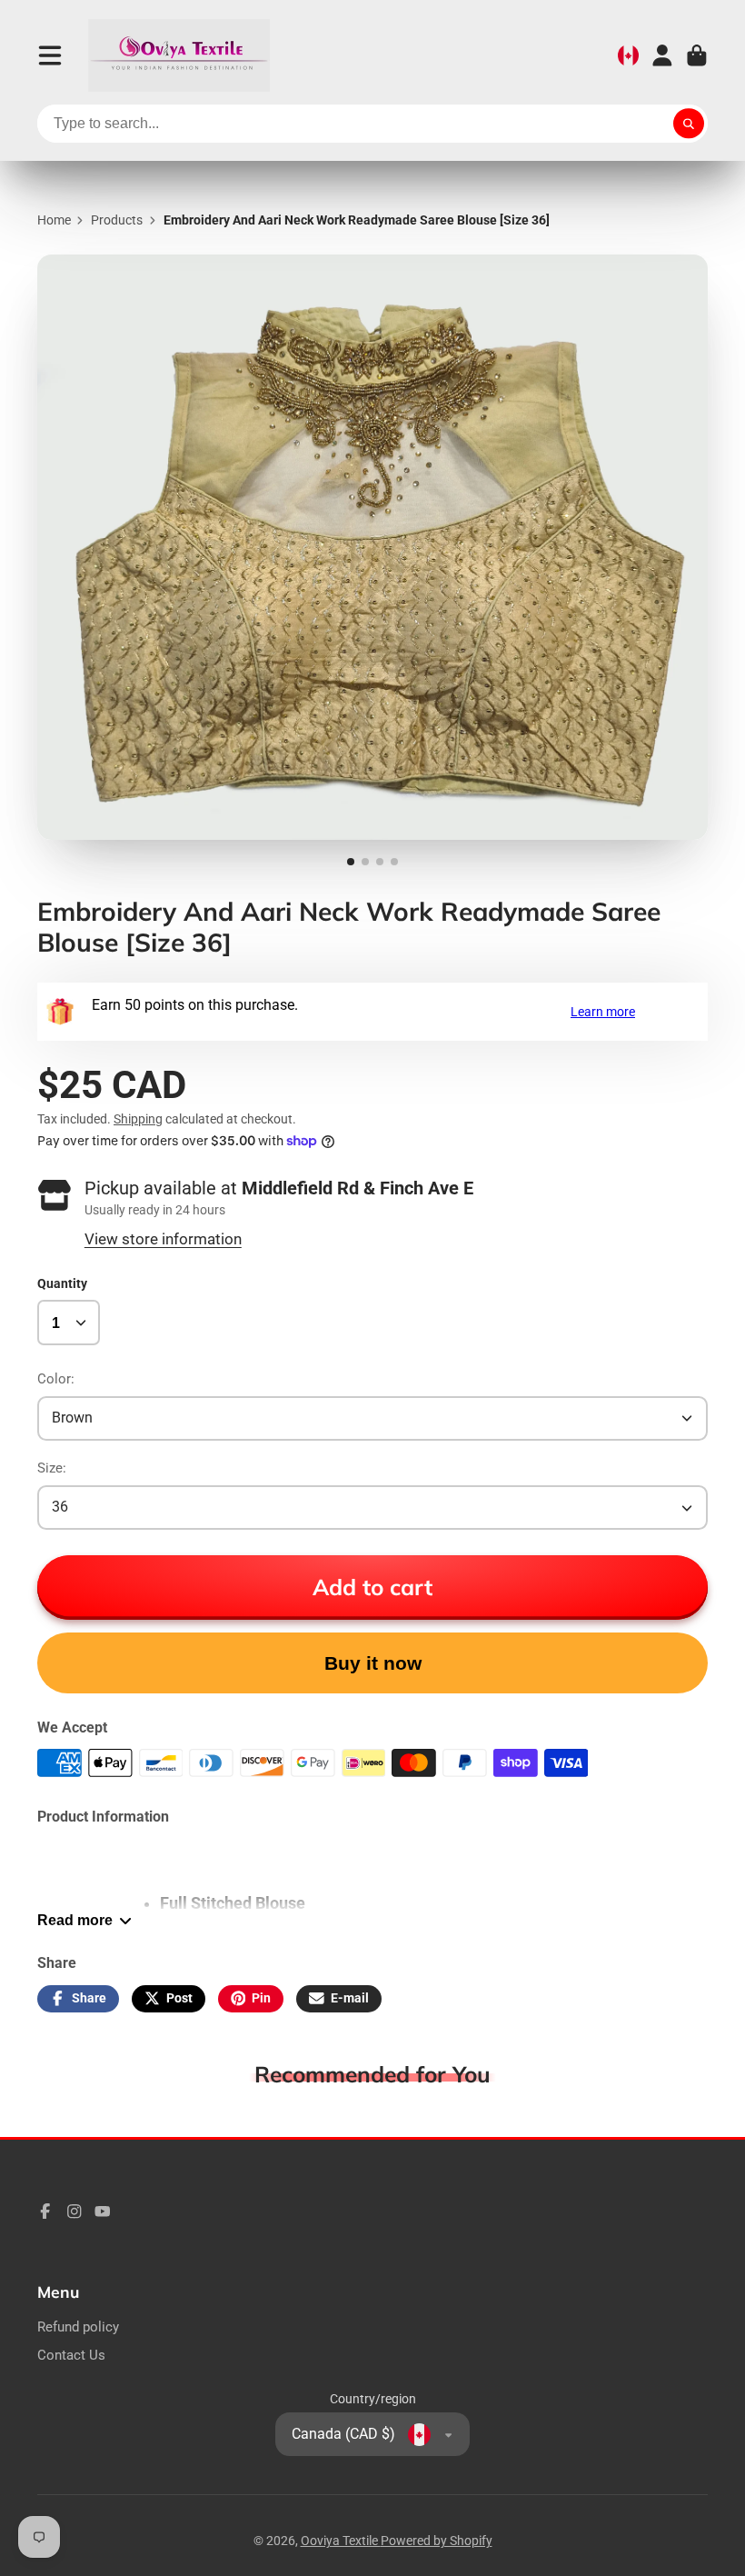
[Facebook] (45, 2212)
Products (117, 220)
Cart (697, 55)
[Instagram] (74, 2212)
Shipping (138, 1119)
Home (54, 220)
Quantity (62, 1283)
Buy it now (373, 1663)
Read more (75, 1920)
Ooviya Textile (341, 2541)
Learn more (603, 1012)
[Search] (689, 124)
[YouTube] (103, 2212)
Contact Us (71, 2355)
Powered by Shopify (437, 2541)
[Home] (179, 55)
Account (662, 55)
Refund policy (78, 2327)
